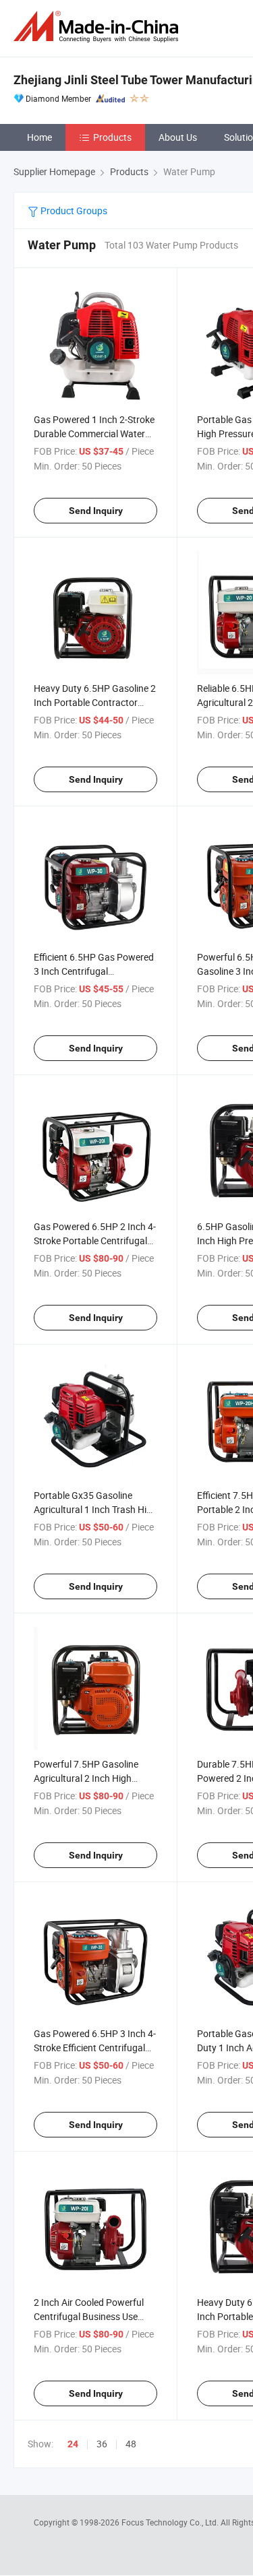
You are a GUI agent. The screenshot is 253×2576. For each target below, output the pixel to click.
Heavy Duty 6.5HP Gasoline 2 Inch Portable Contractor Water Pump (95, 702)
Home (39, 137)
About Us (178, 137)
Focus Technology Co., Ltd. (171, 2522)
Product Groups (73, 211)
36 (102, 2444)
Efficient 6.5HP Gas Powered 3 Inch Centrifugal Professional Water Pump (94, 971)
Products (112, 137)
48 (131, 2444)
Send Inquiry (96, 511)
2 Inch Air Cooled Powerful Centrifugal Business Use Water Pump (89, 2316)
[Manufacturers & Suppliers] (99, 27)
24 (73, 2444)
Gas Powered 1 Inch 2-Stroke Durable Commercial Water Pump (94, 433)
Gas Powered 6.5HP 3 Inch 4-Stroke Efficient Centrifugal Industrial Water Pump (95, 2048)
